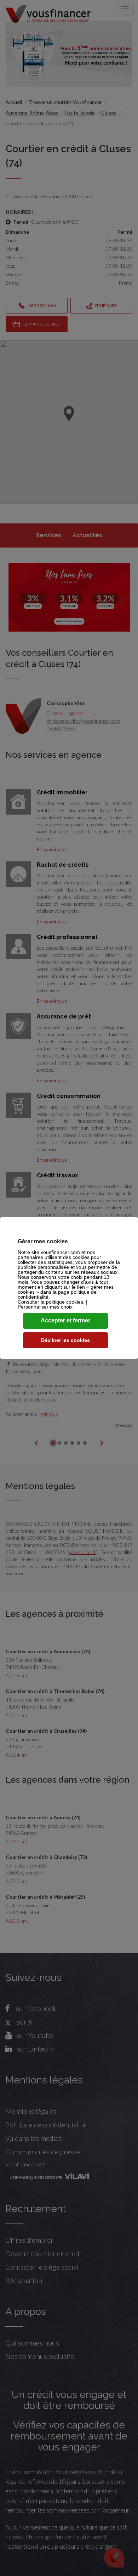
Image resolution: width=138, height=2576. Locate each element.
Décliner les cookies (65, 1340)
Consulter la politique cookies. (51, 1302)
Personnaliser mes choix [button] (45, 1307)
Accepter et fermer (65, 1320)
